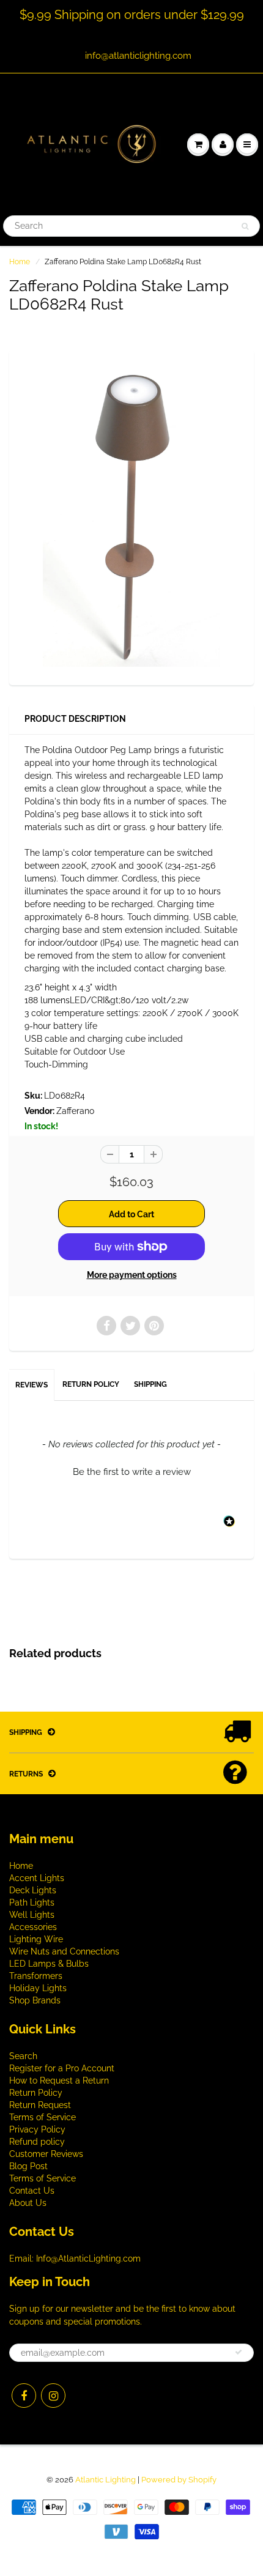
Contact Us (32, 2191)
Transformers (36, 1976)
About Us (28, 2203)
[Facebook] (24, 2396)
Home (20, 262)
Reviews (31, 1385)
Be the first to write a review (132, 1472)
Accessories (33, 1927)
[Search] (245, 226)
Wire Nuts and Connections (64, 1951)
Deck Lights (33, 1890)
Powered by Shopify (179, 2480)
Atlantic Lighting (106, 2480)
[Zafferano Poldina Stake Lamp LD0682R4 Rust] (131, 516)
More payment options (132, 1275)
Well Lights (32, 1915)
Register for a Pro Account (62, 2068)
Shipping (150, 1384)
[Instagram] (53, 2396)
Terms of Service (43, 2117)
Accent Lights (37, 1878)
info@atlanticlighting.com (138, 56)
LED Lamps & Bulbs (49, 1964)
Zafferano (75, 1111)
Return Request (40, 2105)
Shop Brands (35, 2000)
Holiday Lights (38, 1988)
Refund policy (37, 2142)
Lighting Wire (36, 1939)
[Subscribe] (239, 2352)
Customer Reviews (46, 2154)
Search (23, 2056)
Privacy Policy (37, 2129)
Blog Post (28, 2166)
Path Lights (32, 1902)
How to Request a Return (59, 2080)
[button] (131, 1471)
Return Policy (91, 1384)
